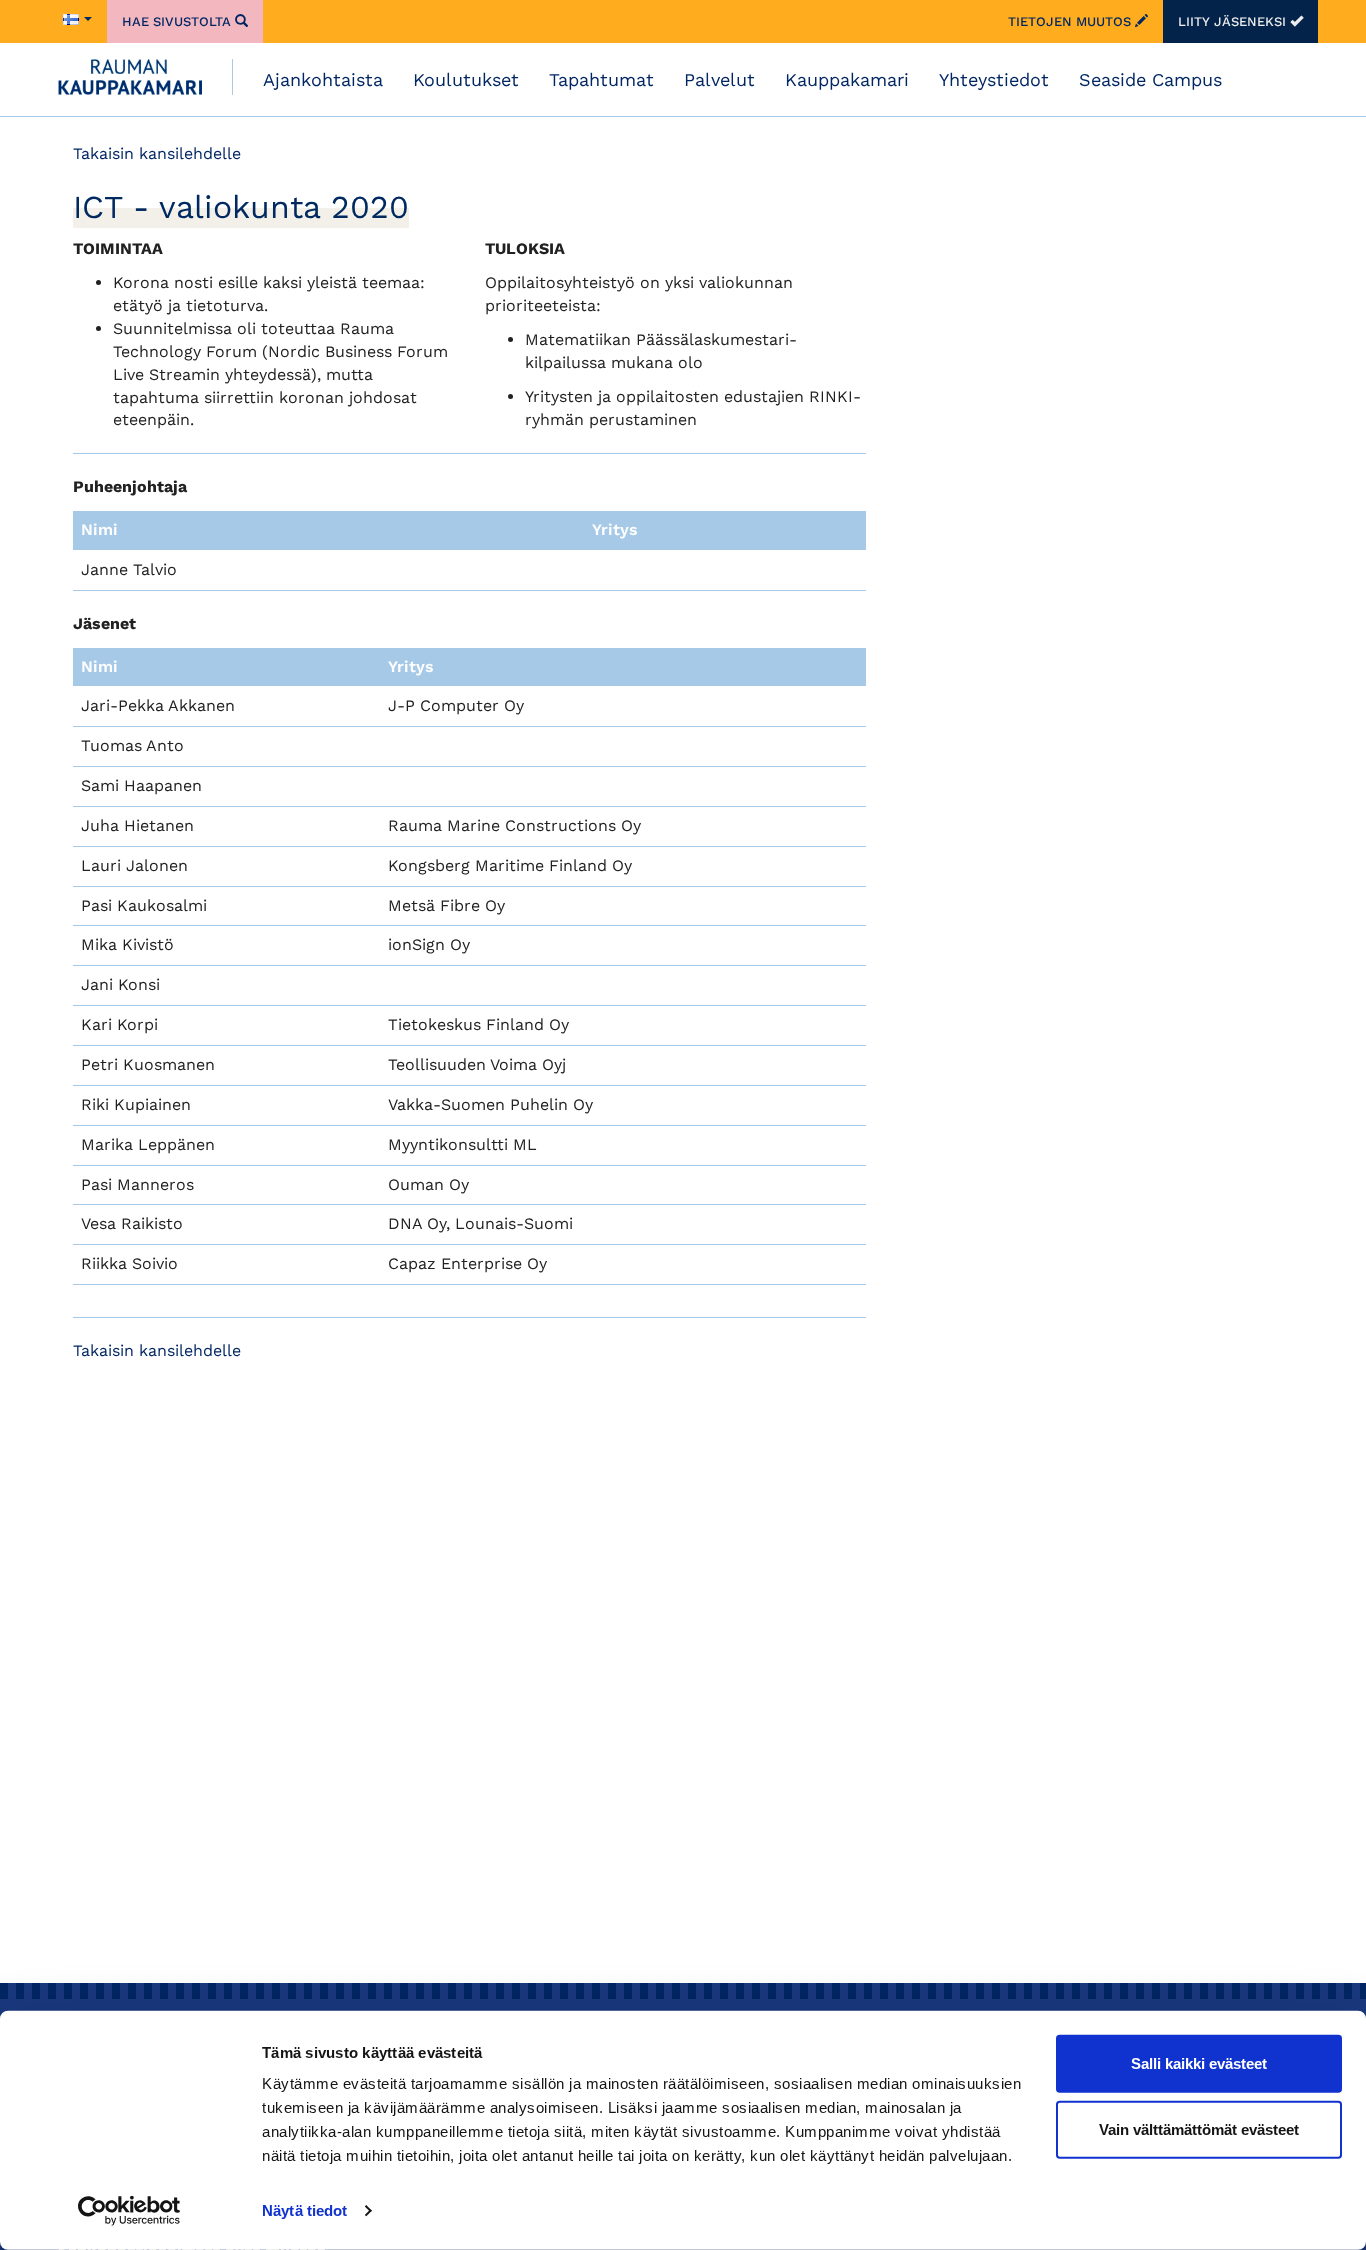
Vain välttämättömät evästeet (1199, 2128)
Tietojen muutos (1071, 21)
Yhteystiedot (994, 79)
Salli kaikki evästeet (1199, 2063)
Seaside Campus (1150, 79)
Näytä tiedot (304, 2210)
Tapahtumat (601, 79)
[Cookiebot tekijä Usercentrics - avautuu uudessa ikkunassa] (129, 2211)
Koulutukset (466, 79)
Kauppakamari (847, 79)
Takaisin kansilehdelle (157, 153)
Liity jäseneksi (1234, 21)
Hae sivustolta (178, 21)
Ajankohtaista (323, 79)
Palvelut (719, 79)
